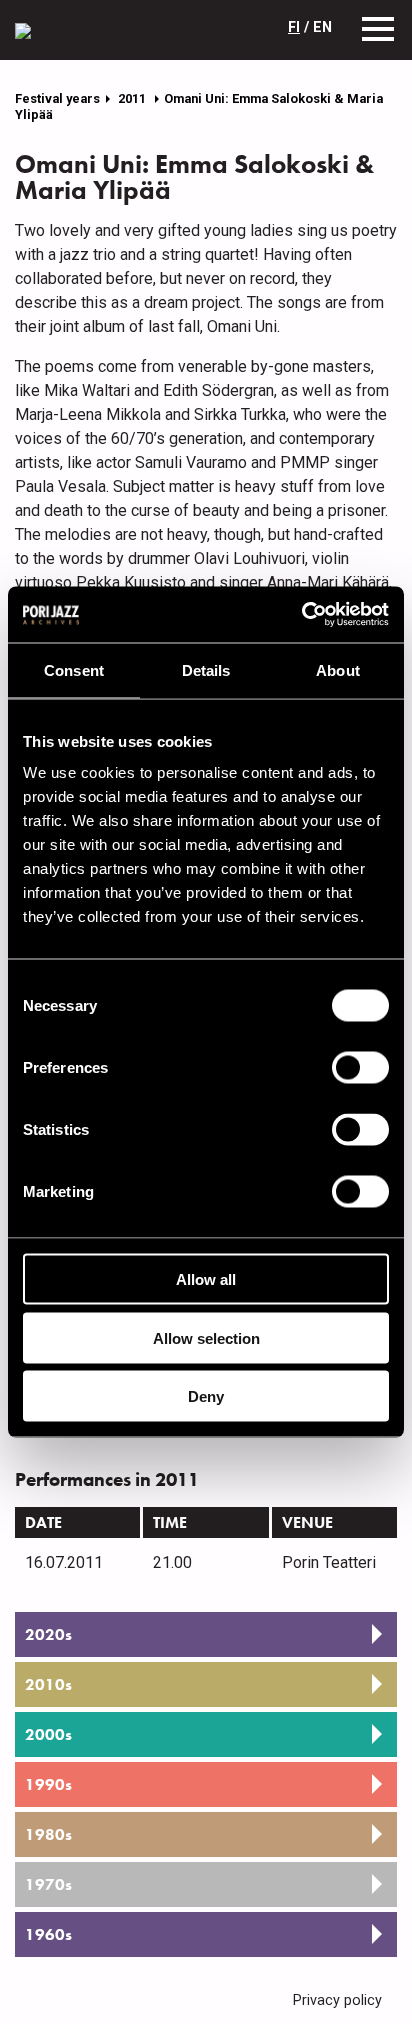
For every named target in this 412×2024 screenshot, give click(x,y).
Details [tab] (206, 669)
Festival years (57, 98)
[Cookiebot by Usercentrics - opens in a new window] (301, 615)
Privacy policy (337, 2000)
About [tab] (338, 669)
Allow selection (206, 1337)
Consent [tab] (74, 669)
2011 (133, 98)
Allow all (206, 1279)
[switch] (360, 1068)
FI (294, 27)
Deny (206, 1396)
